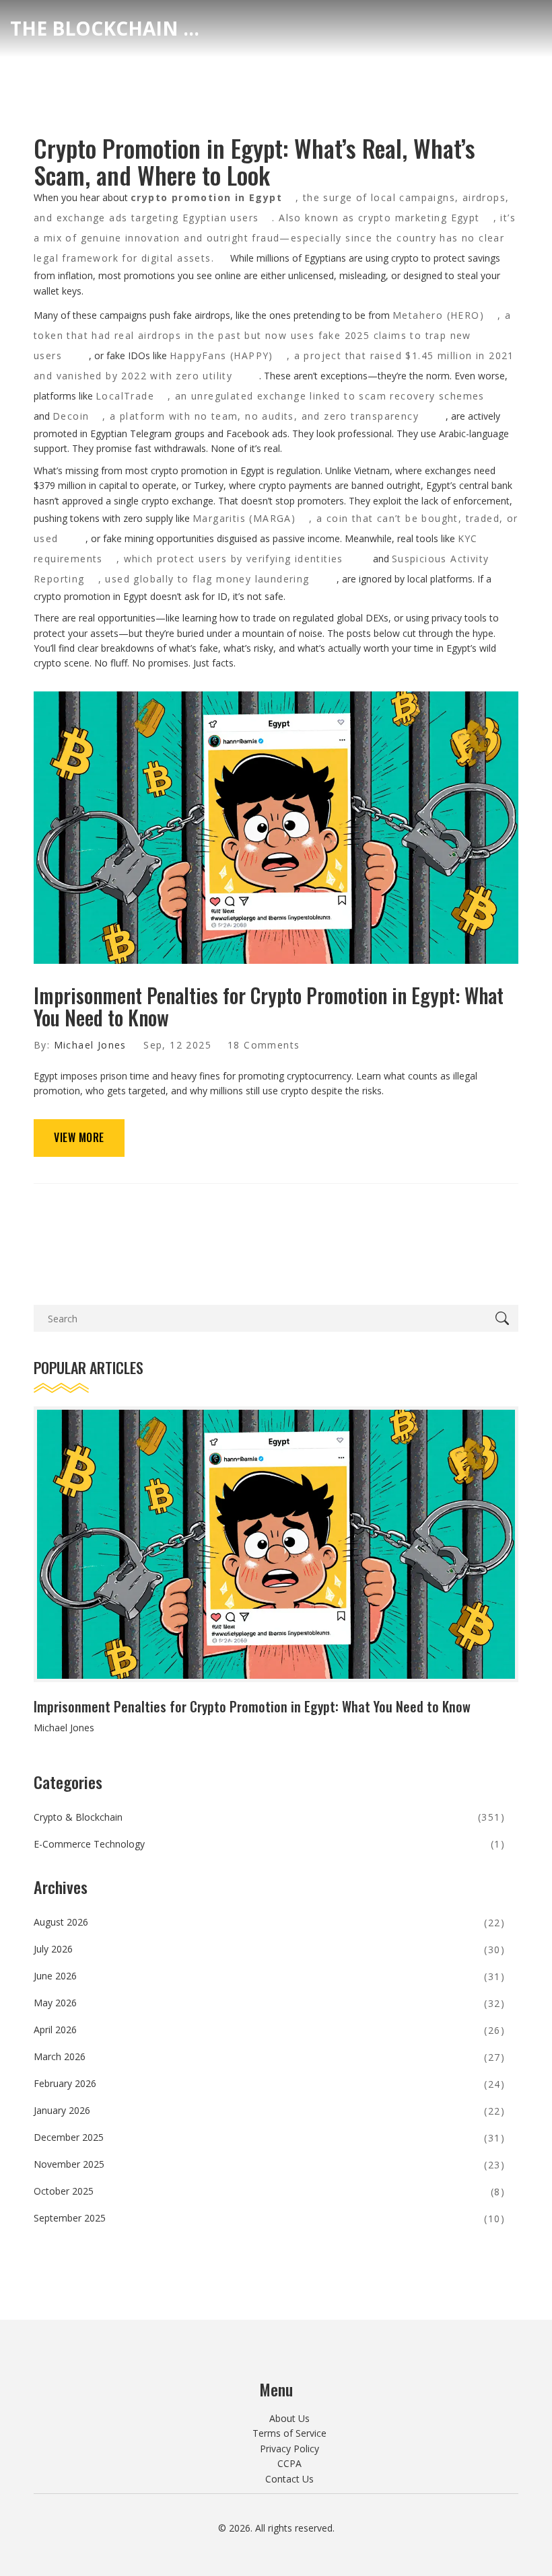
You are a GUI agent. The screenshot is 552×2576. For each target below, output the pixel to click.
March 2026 (269, 2056)
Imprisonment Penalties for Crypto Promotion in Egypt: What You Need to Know (269, 1006)
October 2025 (269, 2191)
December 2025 (269, 2137)
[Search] (505, 1318)
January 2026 (269, 2110)
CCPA (289, 2463)
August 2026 (269, 1922)
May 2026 (269, 2003)
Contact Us (289, 2479)
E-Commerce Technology (269, 1844)
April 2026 (269, 2030)
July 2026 (269, 1949)
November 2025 (269, 2164)
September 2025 (269, 2218)
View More (79, 1137)
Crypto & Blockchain (269, 1817)
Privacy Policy (289, 2449)
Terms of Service (289, 2433)
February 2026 (269, 2083)
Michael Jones (90, 1045)
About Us (289, 2418)
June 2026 (269, 1976)
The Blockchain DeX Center (111, 28)
